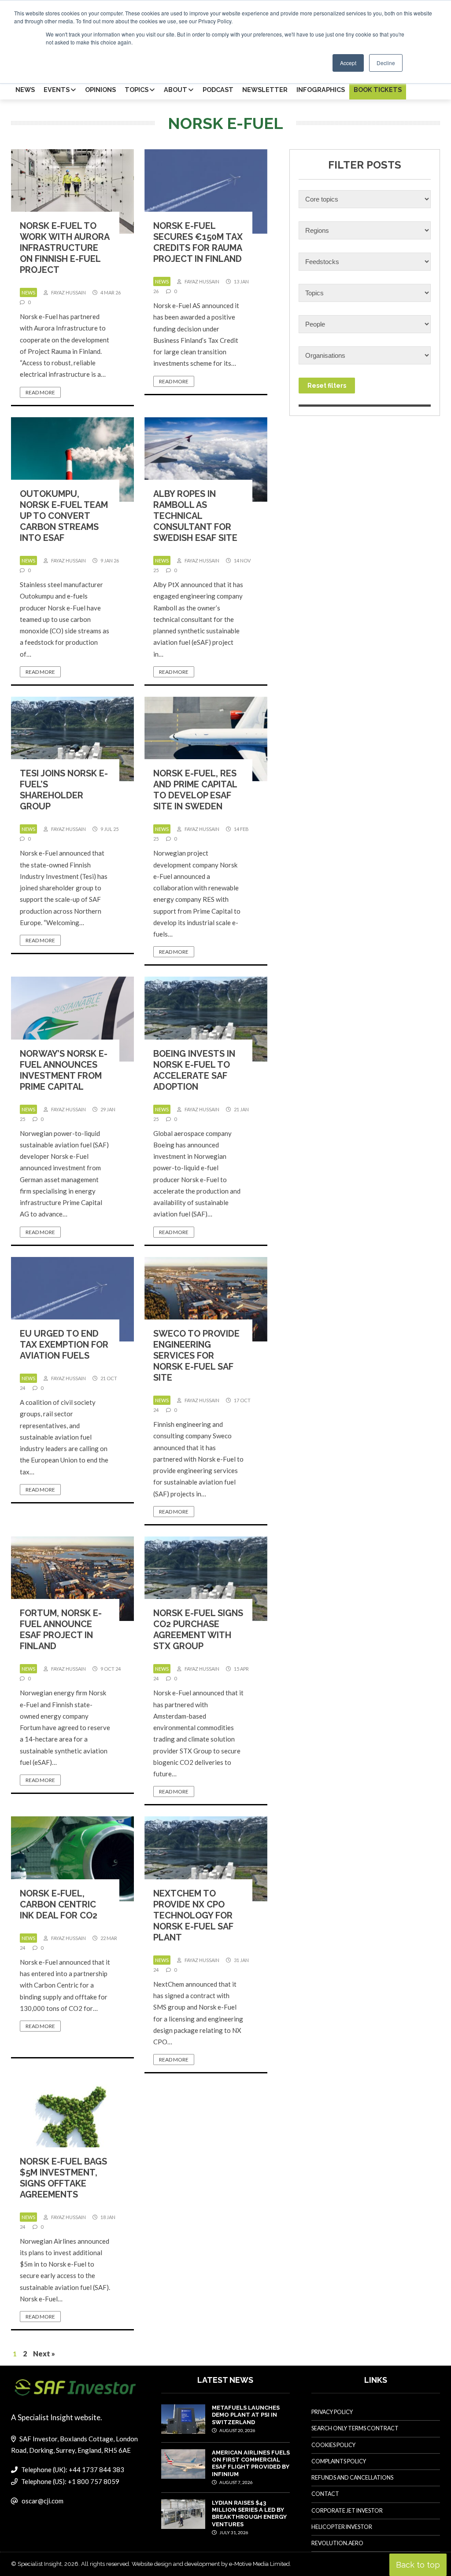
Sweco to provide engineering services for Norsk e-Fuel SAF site (196, 1356)
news (28, 292)
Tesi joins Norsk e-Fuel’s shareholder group (64, 790)
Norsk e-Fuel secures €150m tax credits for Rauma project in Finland (198, 242)
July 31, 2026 (233, 2532)
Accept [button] (348, 63)
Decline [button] (386, 63)
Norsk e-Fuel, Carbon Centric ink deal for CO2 (59, 1904)
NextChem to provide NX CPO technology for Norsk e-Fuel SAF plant (193, 1915)
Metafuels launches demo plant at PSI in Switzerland (246, 2415)
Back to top (418, 2565)
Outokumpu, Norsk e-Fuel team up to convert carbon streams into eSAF (64, 516)
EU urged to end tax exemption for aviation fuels (64, 1345)
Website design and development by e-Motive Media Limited (211, 2564)
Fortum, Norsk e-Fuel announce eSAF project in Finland (61, 1630)
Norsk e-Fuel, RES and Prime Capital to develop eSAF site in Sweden (195, 790)
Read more (40, 392)
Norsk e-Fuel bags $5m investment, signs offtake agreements (63, 2178)
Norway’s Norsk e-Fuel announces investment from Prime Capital (64, 1070)
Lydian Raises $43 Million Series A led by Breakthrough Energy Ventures (249, 2514)
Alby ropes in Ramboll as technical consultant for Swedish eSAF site (195, 516)
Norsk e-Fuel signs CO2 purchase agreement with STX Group (198, 1630)
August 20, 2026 (237, 2430)
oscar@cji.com (43, 2501)
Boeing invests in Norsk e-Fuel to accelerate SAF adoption (194, 1070)
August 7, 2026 (236, 2482)
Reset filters (327, 386)
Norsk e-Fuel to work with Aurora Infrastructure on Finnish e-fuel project (65, 248)
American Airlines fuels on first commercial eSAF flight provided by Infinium (251, 2463)
